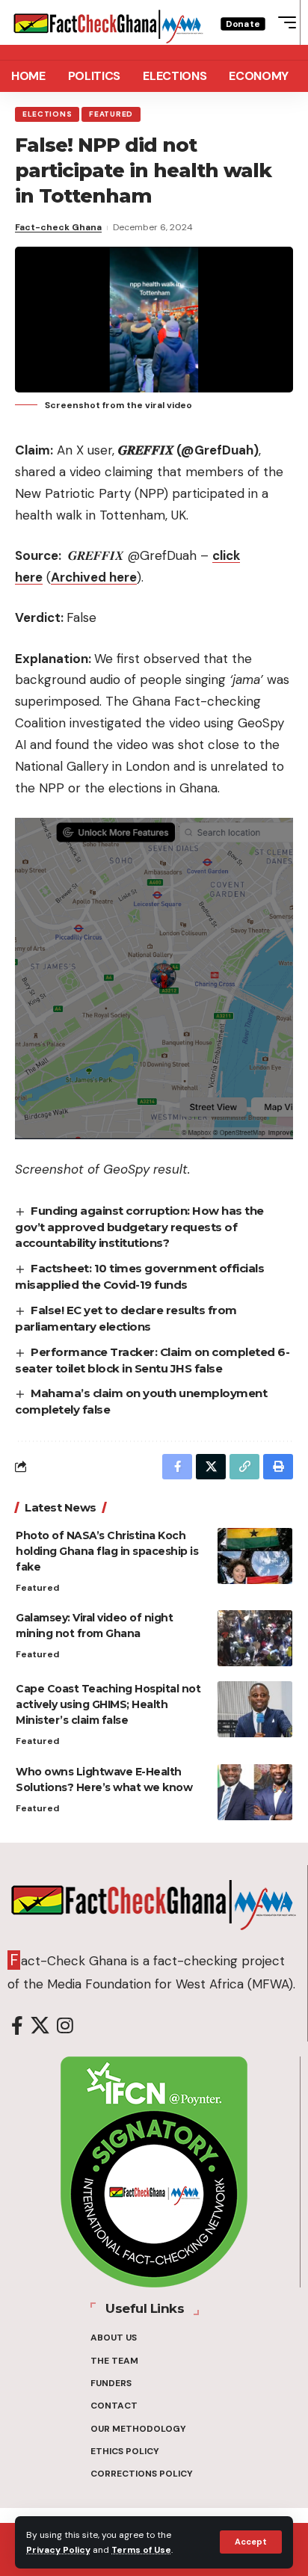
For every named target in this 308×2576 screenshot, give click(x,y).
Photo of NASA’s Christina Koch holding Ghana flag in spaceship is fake (107, 1551)
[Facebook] (17, 2026)
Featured (111, 114)
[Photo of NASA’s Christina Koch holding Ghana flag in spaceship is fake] (255, 1556)
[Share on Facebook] (177, 1467)
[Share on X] (211, 1467)
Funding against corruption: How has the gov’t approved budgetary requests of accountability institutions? (139, 1227)
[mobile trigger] (283, 22)
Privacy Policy (58, 2550)
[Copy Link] (244, 1467)
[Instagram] (65, 2026)
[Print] (278, 1467)
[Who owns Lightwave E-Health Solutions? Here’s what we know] (255, 1792)
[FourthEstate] (108, 22)
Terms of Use (141, 2550)
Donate (243, 24)
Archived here (94, 577)
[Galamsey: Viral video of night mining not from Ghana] (255, 1638)
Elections (47, 114)
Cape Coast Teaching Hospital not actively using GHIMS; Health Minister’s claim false (108, 1704)
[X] (40, 2026)
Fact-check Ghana (58, 227)
